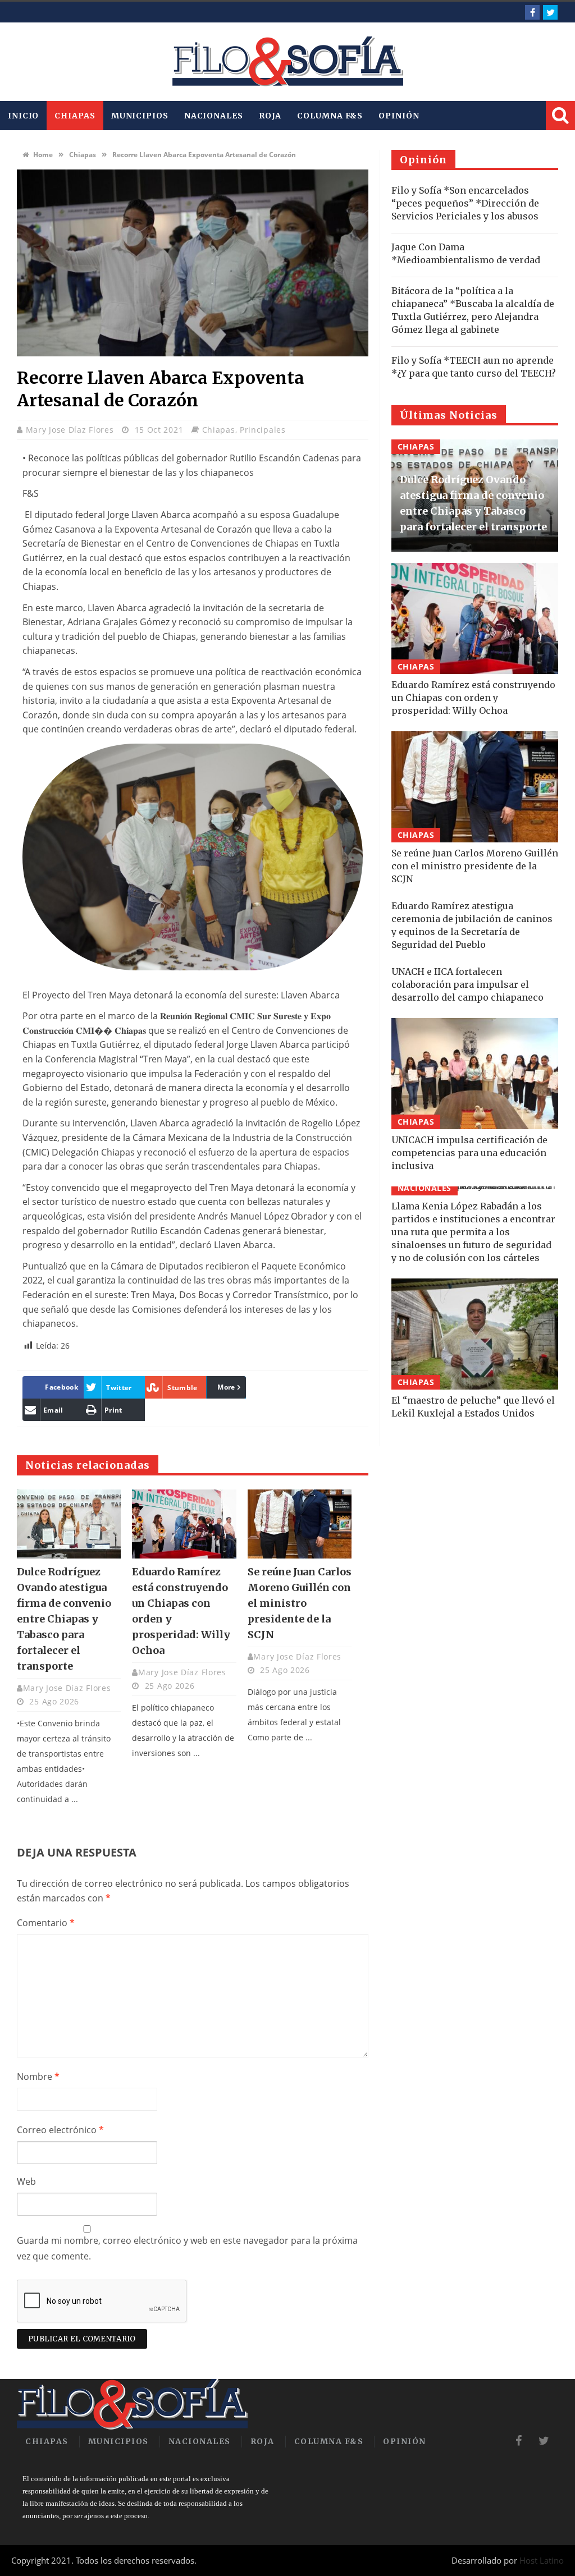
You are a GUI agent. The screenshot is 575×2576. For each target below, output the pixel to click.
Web (26, 2181)
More (226, 1387)
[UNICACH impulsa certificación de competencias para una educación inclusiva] (475, 1074)
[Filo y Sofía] (287, 62)
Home (42, 155)
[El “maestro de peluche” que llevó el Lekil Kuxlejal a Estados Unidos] (475, 1334)
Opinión (399, 116)
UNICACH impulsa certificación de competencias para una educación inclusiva (469, 1153)
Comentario (46, 1923)
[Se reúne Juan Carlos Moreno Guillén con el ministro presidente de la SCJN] (300, 1524)
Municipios (140, 116)
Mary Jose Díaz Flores (71, 430)
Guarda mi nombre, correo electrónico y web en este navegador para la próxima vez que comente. (187, 2249)
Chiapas (75, 116)
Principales (263, 430)
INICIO (23, 116)
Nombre (38, 2077)
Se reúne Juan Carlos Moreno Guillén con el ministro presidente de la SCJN (300, 1603)
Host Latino (542, 2560)
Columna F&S (330, 116)
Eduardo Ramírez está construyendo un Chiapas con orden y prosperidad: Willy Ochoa (473, 698)
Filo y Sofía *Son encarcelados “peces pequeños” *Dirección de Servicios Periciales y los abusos (465, 203)
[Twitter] (550, 12)
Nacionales (214, 116)
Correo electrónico (60, 2130)
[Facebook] (532, 12)
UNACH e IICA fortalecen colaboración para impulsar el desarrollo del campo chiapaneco (467, 984)
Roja (270, 116)
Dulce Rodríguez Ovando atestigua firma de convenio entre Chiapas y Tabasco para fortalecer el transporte (64, 1619)
